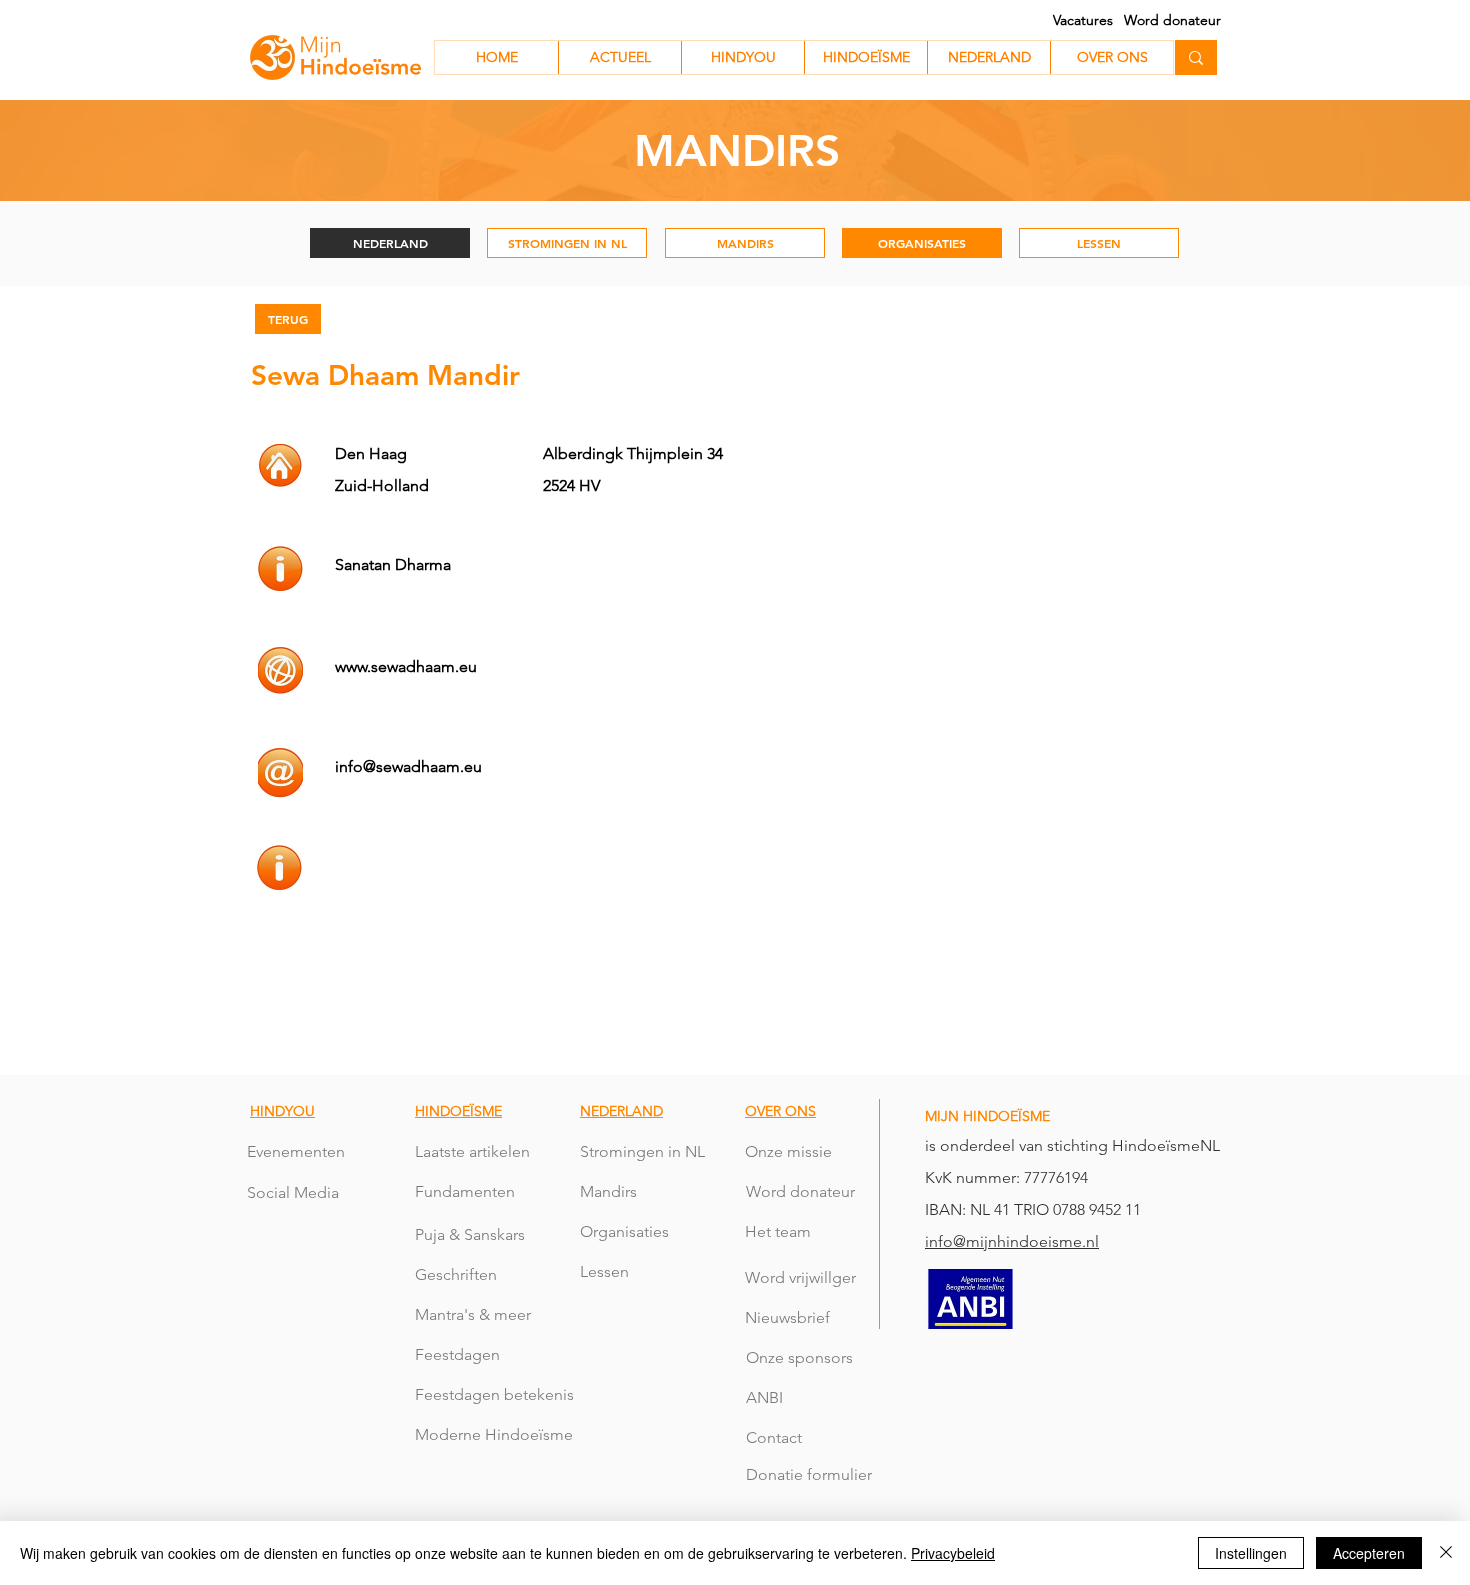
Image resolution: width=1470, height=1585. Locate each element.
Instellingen (1251, 1553)
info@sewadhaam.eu (408, 766)
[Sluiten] (1446, 1553)
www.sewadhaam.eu (406, 666)
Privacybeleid (953, 1553)
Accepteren (1369, 1553)
